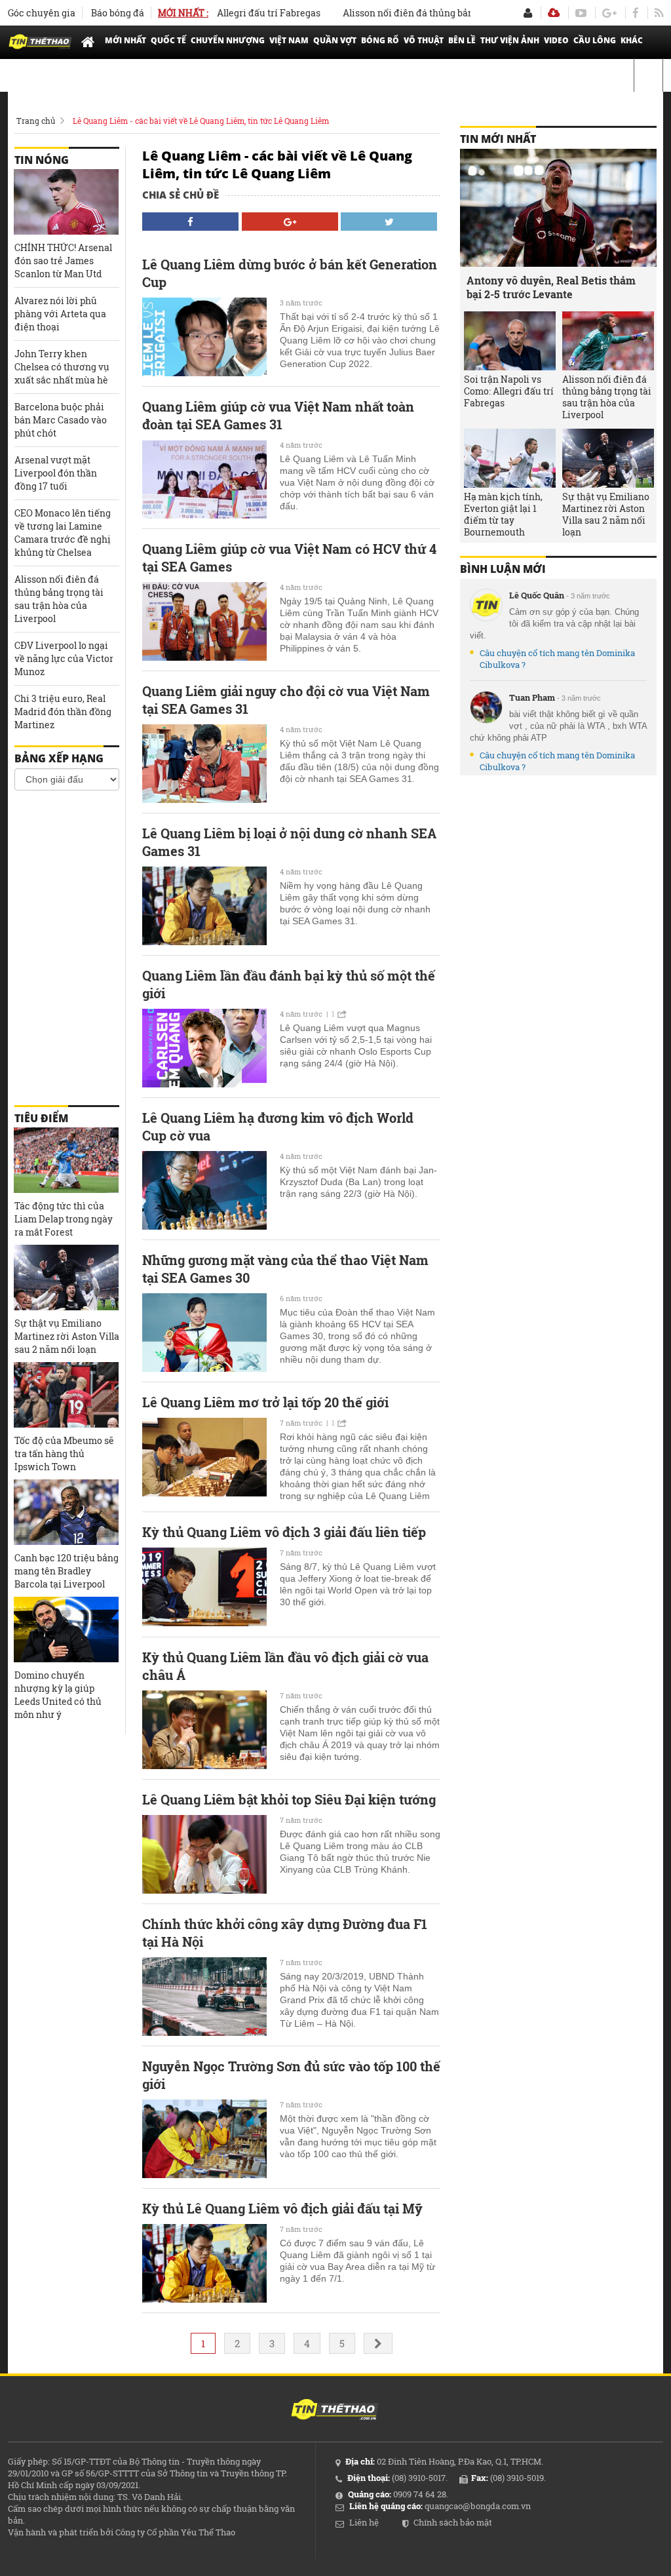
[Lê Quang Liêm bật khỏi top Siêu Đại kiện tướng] (204, 1854)
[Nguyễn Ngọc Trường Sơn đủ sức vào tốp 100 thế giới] (204, 2139)
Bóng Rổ (380, 40)
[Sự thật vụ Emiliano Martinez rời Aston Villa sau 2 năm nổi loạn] (66, 1278)
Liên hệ (364, 2522)
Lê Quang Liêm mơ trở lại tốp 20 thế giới (265, 1402)
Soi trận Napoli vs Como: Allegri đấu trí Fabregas (509, 391)
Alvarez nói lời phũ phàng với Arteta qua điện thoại (60, 314)
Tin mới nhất (498, 139)
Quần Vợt (335, 40)
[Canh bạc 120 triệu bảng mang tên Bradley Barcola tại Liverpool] (66, 1512)
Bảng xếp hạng (59, 758)
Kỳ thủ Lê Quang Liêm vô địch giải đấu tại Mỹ (282, 2208)
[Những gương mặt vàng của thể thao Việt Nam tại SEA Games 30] (204, 1333)
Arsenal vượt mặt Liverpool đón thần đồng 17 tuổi (56, 473)
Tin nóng (42, 160)
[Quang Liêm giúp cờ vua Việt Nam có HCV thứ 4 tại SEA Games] (204, 621)
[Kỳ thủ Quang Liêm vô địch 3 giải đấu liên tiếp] (204, 1587)
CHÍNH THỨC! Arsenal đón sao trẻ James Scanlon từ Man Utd (63, 261)
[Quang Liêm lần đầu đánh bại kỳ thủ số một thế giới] (204, 1048)
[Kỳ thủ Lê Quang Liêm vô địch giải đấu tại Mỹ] (204, 2263)
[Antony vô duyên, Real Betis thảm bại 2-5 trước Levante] (558, 208)
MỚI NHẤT (125, 40)
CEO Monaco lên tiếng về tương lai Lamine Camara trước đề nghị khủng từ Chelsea (63, 533)
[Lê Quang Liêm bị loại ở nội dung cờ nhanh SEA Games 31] (204, 906)
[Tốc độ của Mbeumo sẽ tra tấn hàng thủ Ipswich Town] (66, 1395)
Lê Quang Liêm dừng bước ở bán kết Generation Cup (290, 273)
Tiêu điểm (41, 1118)
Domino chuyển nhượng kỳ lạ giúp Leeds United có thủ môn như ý (58, 1695)
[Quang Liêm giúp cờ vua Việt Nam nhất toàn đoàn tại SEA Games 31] (204, 479)
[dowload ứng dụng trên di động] (554, 13)
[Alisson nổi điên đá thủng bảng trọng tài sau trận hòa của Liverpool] (608, 341)
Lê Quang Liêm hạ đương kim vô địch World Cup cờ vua (278, 1126)
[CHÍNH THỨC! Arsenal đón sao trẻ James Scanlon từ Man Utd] (66, 202)
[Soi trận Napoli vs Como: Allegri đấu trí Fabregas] (510, 341)
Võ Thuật (424, 40)
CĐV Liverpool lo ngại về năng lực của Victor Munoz (64, 658)
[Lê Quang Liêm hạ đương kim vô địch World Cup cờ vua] (204, 1190)
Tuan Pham (532, 697)
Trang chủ (36, 121)
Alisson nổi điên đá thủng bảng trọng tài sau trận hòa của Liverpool (454, 13)
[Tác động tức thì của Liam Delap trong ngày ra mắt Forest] (66, 1160)
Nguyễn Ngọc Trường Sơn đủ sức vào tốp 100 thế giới (291, 2075)
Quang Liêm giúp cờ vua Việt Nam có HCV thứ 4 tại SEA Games (289, 557)
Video (556, 40)
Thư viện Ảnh (510, 40)
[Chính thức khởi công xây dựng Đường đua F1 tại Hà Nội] (204, 1997)
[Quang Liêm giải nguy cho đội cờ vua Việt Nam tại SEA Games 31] (204, 764)
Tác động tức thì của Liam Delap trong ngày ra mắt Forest (64, 1219)
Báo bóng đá (118, 13)
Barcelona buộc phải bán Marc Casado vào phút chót (61, 420)
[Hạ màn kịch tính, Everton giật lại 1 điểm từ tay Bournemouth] (510, 458)
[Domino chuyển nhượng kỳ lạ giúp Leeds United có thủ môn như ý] (66, 1630)
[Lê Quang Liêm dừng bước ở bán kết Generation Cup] (204, 337)
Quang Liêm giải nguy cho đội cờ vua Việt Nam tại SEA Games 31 (286, 700)
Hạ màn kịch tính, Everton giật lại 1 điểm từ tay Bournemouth (503, 515)
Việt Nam (289, 40)
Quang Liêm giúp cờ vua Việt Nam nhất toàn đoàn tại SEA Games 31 (278, 415)
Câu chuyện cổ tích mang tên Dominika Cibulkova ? (557, 659)
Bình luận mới (503, 569)
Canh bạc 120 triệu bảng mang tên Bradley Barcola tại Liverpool (67, 1571)
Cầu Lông (595, 40)
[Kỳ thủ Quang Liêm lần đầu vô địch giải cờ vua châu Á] (204, 1730)
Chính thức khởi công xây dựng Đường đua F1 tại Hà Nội (285, 1933)
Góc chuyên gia (42, 13)
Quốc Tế (168, 40)
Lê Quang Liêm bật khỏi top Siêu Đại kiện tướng (289, 1799)
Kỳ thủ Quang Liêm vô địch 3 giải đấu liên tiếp (284, 1532)
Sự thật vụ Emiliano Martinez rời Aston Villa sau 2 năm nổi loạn (67, 1336)
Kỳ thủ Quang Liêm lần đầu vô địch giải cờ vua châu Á (285, 1666)
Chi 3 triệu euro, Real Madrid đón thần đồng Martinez (63, 712)
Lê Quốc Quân (537, 595)
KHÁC (632, 40)
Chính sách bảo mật (453, 2522)
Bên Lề (462, 40)
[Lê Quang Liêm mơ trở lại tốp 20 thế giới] (204, 1457)
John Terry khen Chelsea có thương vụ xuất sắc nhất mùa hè (62, 367)
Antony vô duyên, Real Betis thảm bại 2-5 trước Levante (551, 287)
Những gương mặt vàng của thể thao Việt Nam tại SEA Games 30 (285, 1269)
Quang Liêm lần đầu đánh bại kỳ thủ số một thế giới (289, 984)
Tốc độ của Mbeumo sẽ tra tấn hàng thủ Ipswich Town (64, 1454)
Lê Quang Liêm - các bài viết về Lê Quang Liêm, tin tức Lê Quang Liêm (201, 121)
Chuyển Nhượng (228, 40)
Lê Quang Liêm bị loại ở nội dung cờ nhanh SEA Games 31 (289, 842)
